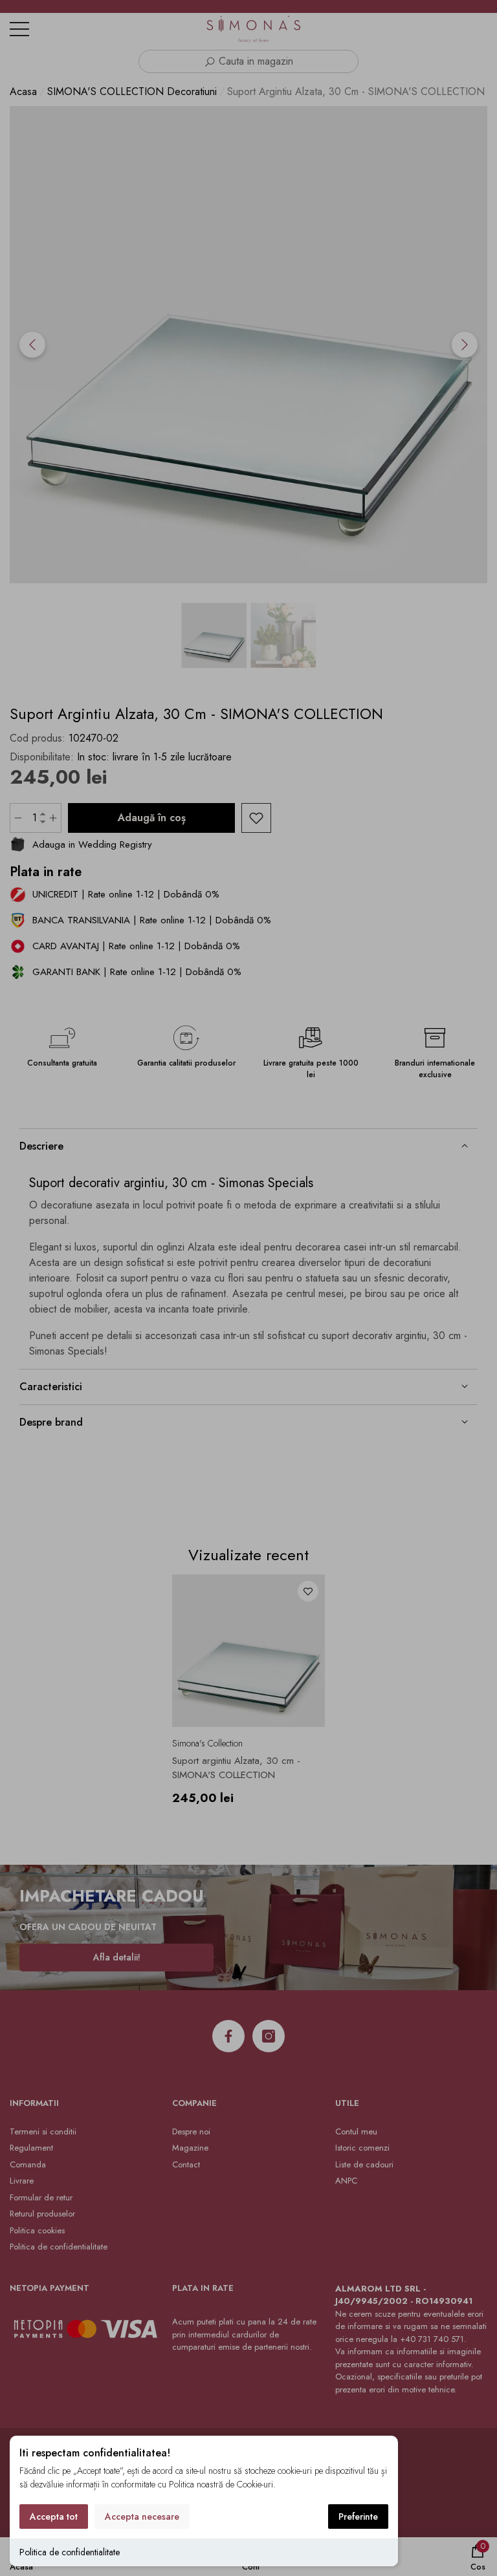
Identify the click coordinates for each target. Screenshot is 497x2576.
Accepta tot (54, 2517)
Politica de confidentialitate (70, 2552)
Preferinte (358, 2517)
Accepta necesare (142, 2517)
